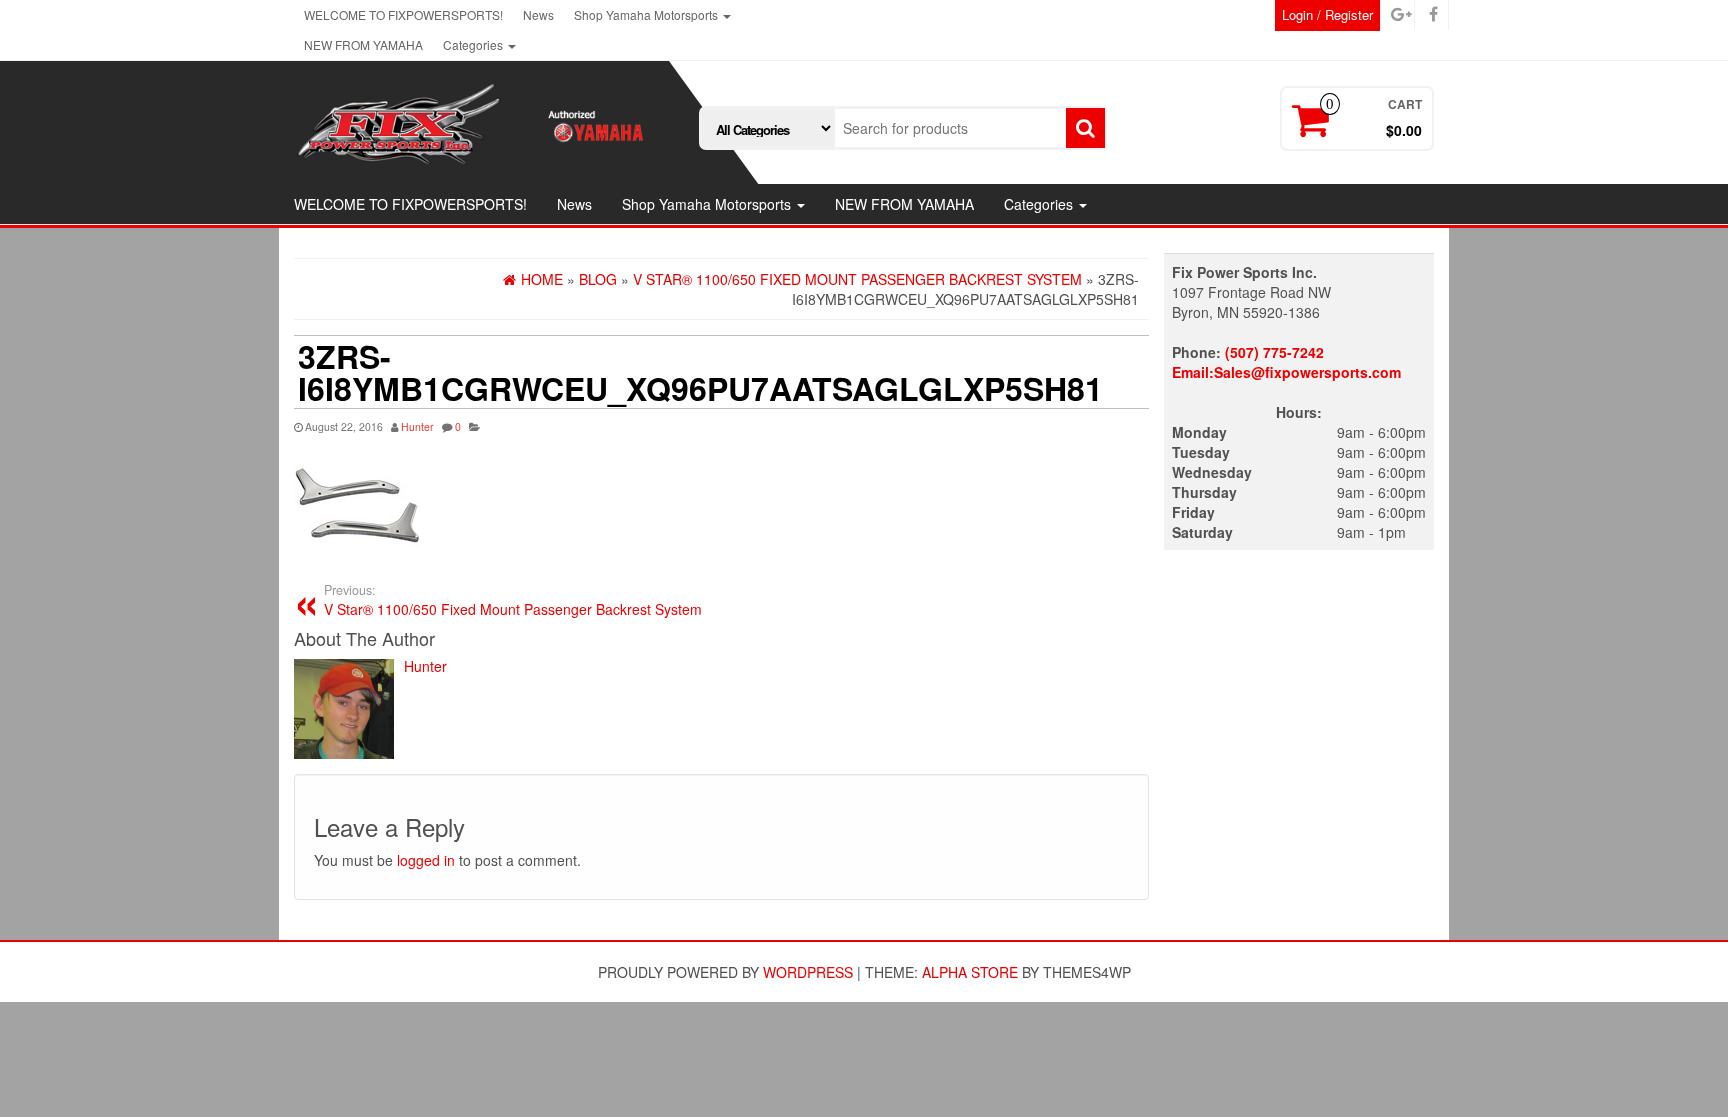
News (538, 14)
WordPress (808, 972)
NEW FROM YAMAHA (363, 44)
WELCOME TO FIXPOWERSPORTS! (403, 14)
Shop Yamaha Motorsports (647, 14)
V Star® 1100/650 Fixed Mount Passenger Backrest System (513, 600)
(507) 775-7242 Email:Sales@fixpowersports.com (1286, 362)
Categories (474, 44)
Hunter (417, 426)
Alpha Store (970, 972)
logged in (426, 860)
